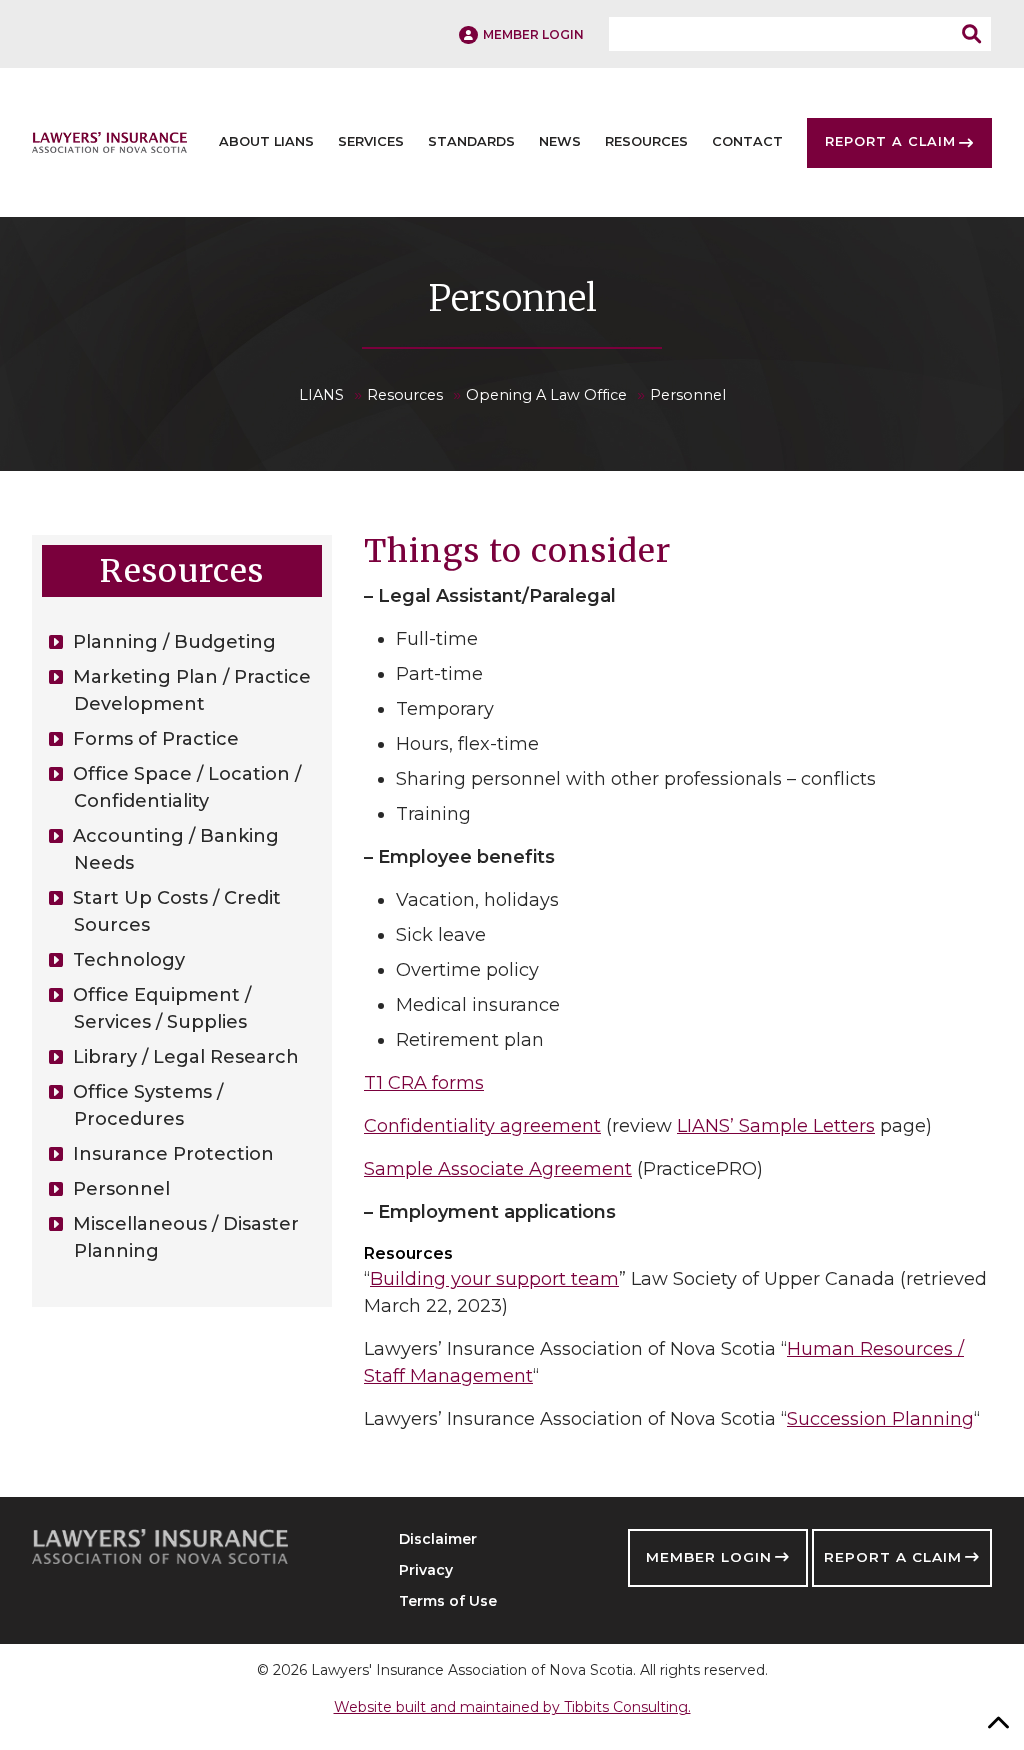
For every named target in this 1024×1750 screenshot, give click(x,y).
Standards (471, 142)
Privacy (426, 1570)
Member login (533, 34)
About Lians (266, 142)
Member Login (709, 1557)
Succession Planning (880, 1419)
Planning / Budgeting (174, 642)
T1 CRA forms (424, 1083)
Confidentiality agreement (482, 1126)
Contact (747, 142)
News (560, 142)
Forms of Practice (156, 739)
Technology (129, 960)
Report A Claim (890, 142)
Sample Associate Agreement (498, 1169)
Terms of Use (448, 1601)
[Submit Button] (977, 34)
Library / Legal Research (186, 1057)
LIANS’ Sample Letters (776, 1126)
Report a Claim (893, 1557)
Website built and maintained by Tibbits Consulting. (512, 1707)
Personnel (121, 1189)
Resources (646, 142)
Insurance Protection (173, 1154)
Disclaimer (438, 1539)
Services (371, 142)
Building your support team (494, 1279)
